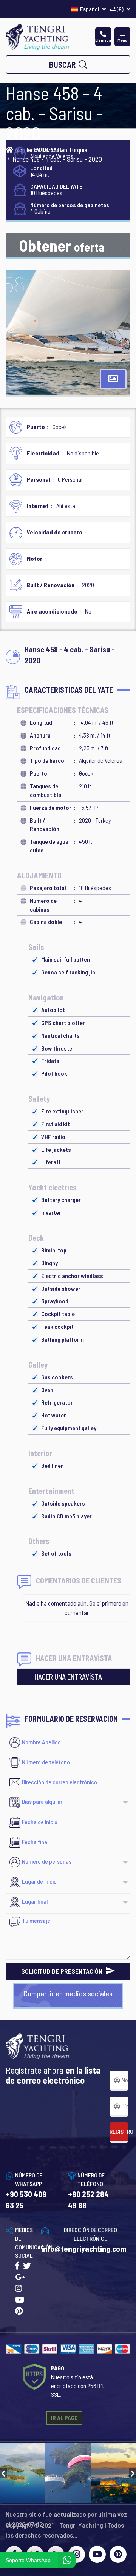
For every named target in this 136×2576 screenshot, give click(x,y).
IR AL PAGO (64, 2418)
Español (90, 9)
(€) (120, 9)
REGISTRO (119, 2131)
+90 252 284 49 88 (88, 2200)
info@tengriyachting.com (84, 2248)
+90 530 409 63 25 (26, 2200)
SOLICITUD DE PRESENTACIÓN (63, 1971)
